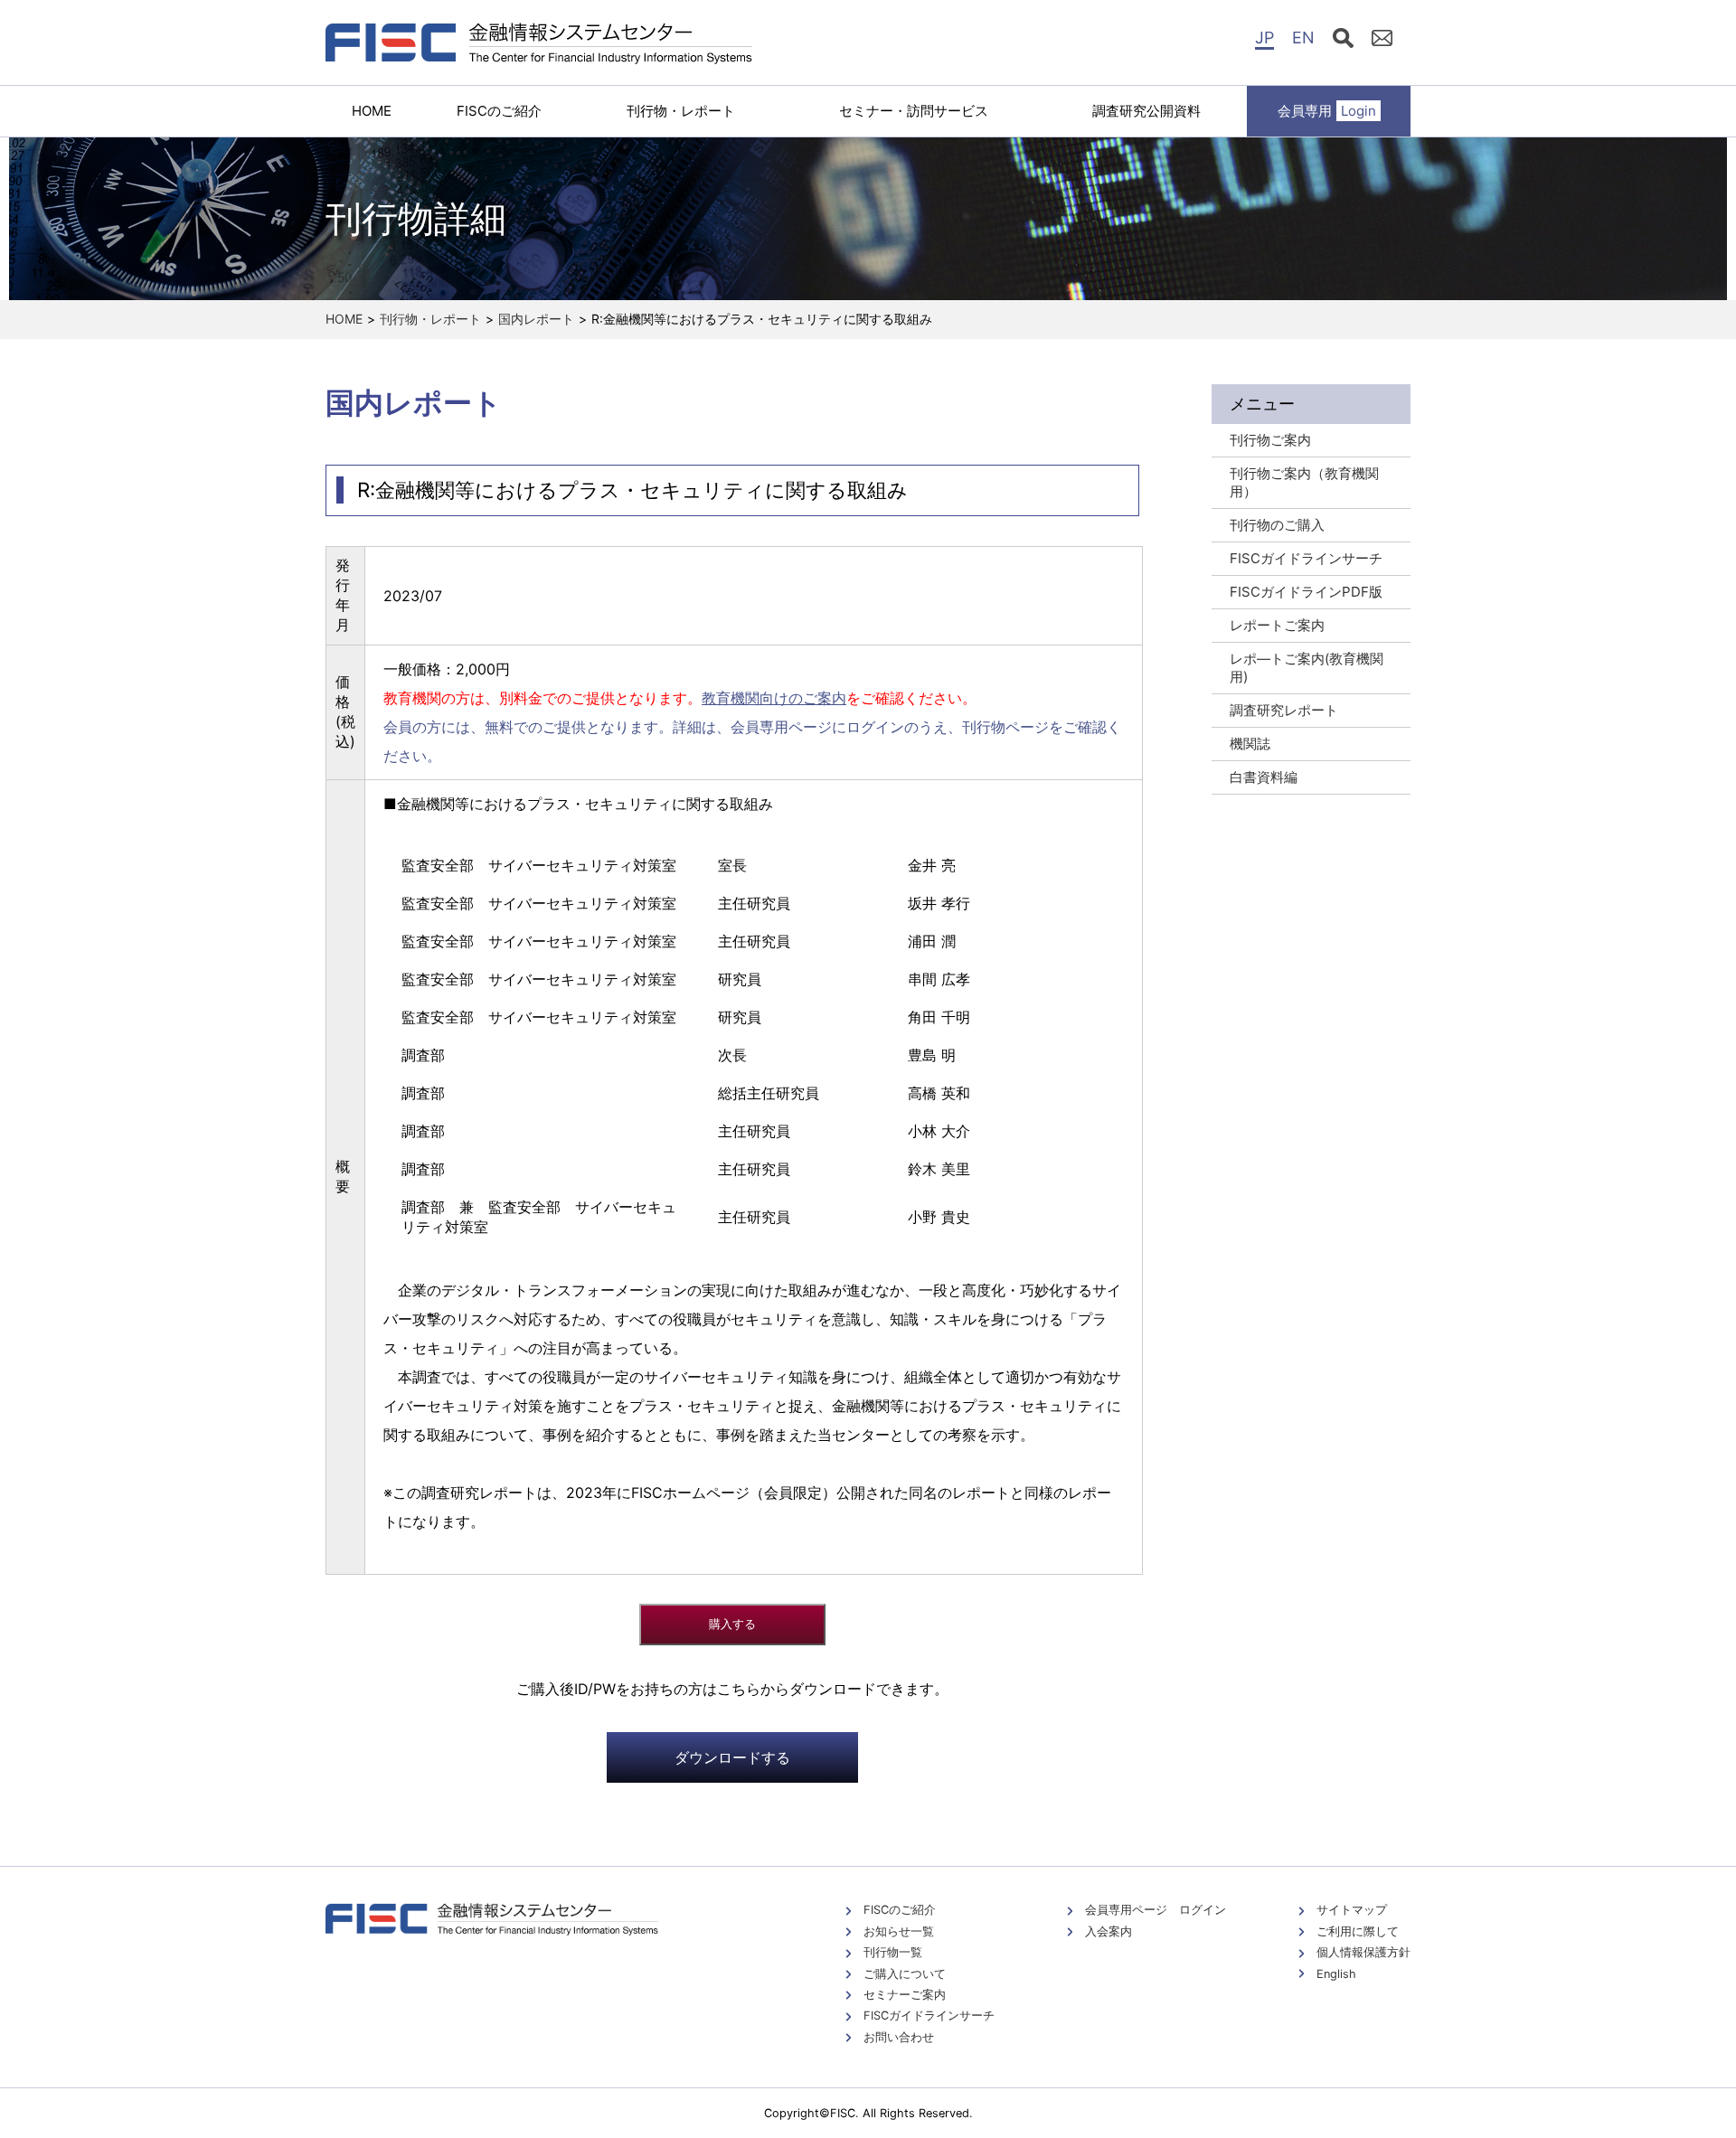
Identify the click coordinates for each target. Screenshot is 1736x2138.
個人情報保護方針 (1363, 1952)
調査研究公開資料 (1146, 111)
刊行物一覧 (893, 1952)
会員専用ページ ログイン (1156, 1910)
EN (1303, 38)
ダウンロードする (732, 1757)
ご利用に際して (1358, 1931)
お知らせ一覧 (899, 1931)
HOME (372, 111)
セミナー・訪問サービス (914, 111)
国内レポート (536, 319)
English (1336, 1974)
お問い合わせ (899, 2037)
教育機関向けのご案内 (774, 698)
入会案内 (1109, 1931)
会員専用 (1327, 111)
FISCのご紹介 (499, 111)
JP (1264, 38)
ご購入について (905, 1974)
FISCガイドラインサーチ (929, 2016)
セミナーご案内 (905, 1995)
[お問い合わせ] (1382, 41)
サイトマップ (1352, 1910)
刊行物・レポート (681, 111)
